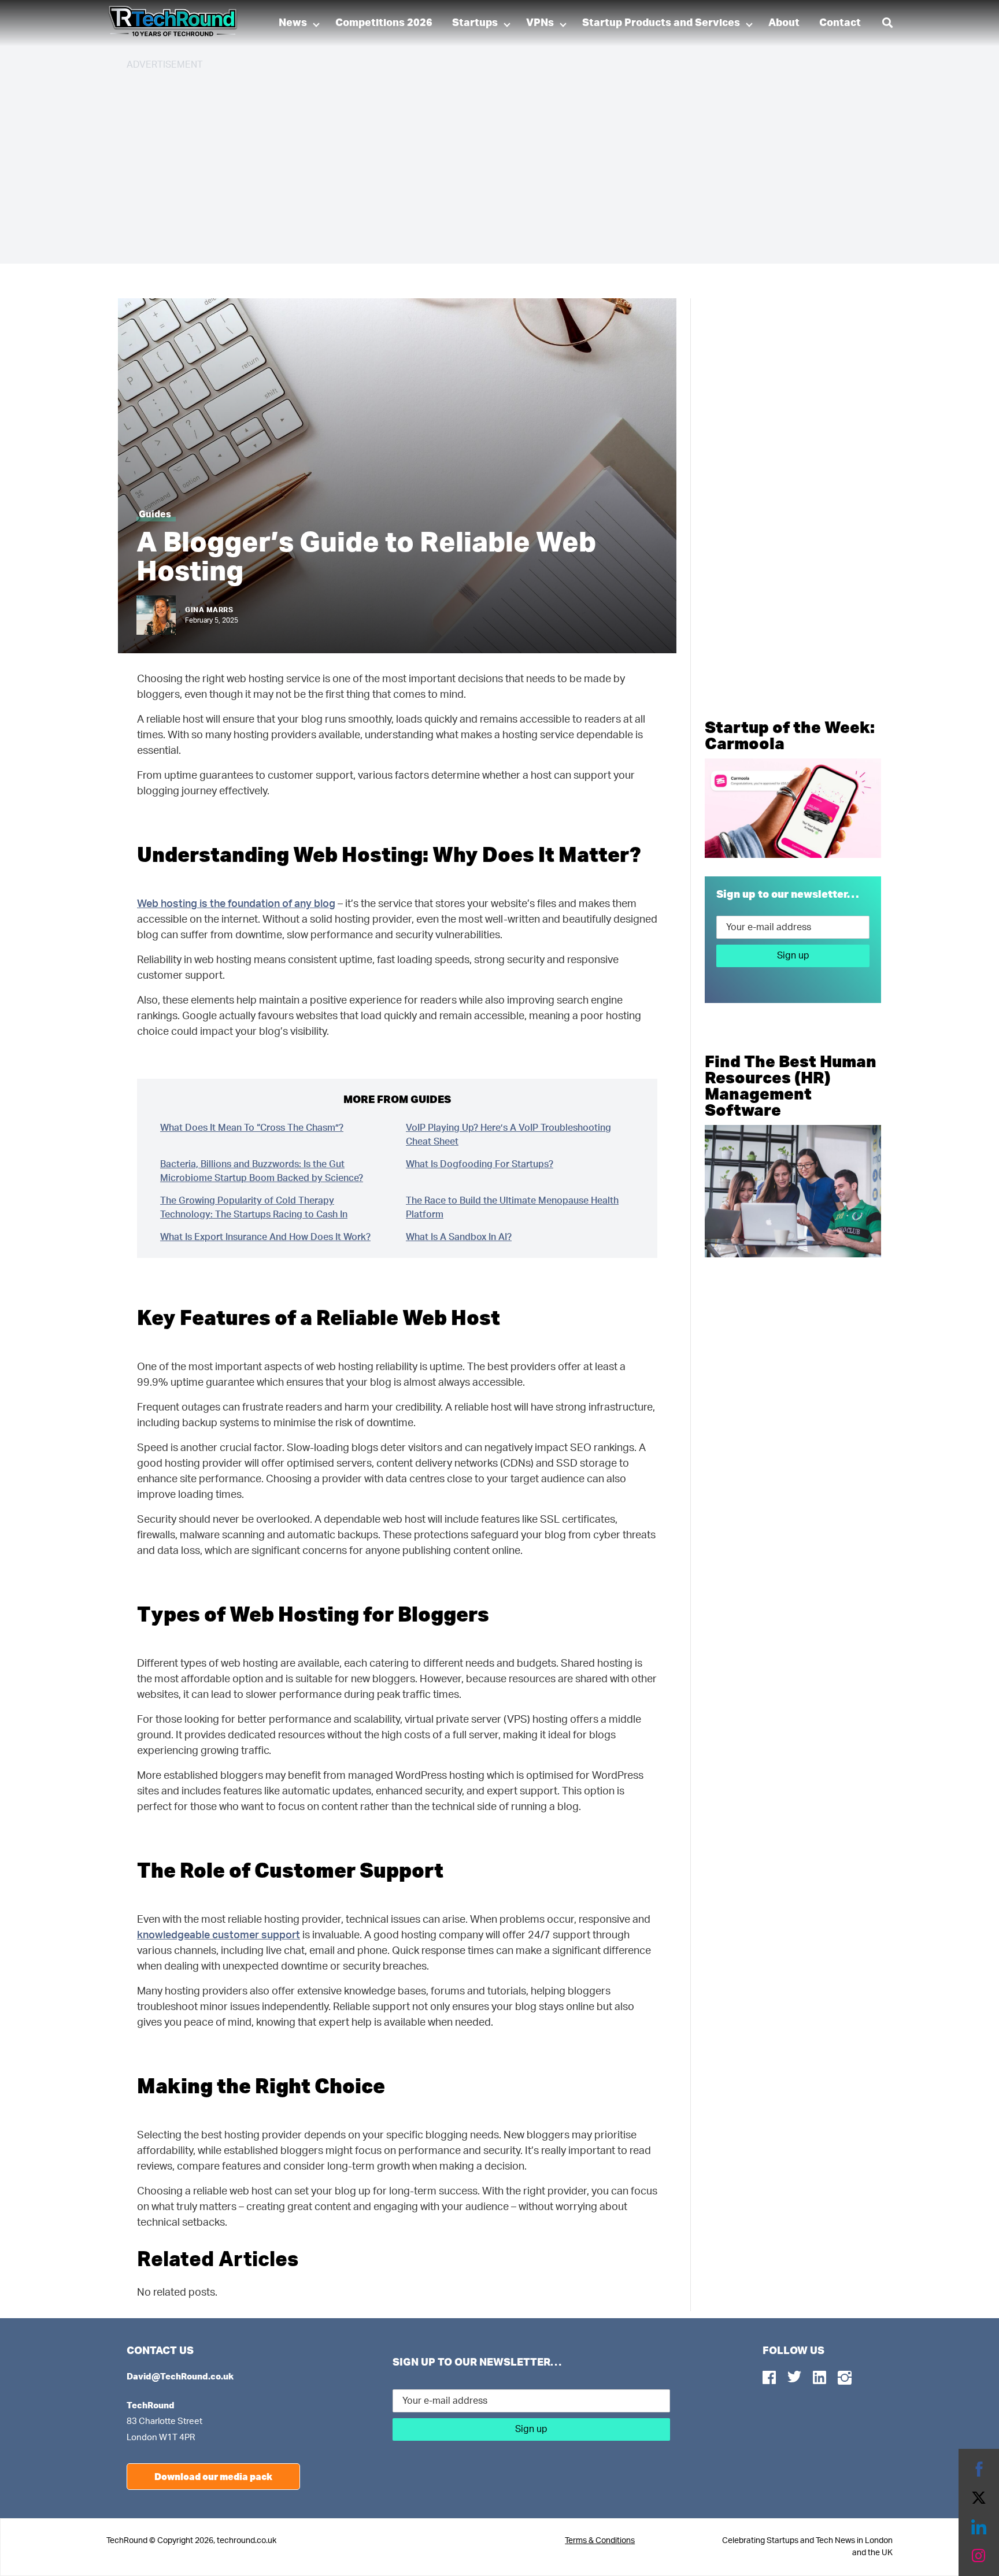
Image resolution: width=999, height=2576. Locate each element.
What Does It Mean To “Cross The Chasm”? (252, 1128)
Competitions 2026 (384, 23)
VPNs (540, 23)
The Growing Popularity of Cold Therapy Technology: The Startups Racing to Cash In (254, 1208)
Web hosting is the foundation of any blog (236, 904)
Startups (475, 23)
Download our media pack (213, 2476)
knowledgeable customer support (219, 1935)
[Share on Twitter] (979, 2498)
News (293, 23)
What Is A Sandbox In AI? (459, 1237)
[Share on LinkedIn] (979, 2527)
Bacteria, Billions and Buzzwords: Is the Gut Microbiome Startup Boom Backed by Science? (262, 1171)
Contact (840, 23)
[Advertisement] (473, 162)
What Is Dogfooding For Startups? (480, 1164)
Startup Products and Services (661, 23)
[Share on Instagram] (979, 2556)
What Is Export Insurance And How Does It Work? (265, 1237)
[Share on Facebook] (979, 2469)
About (784, 23)
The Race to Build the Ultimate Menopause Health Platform (512, 1208)
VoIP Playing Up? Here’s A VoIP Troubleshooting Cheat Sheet (508, 1135)
